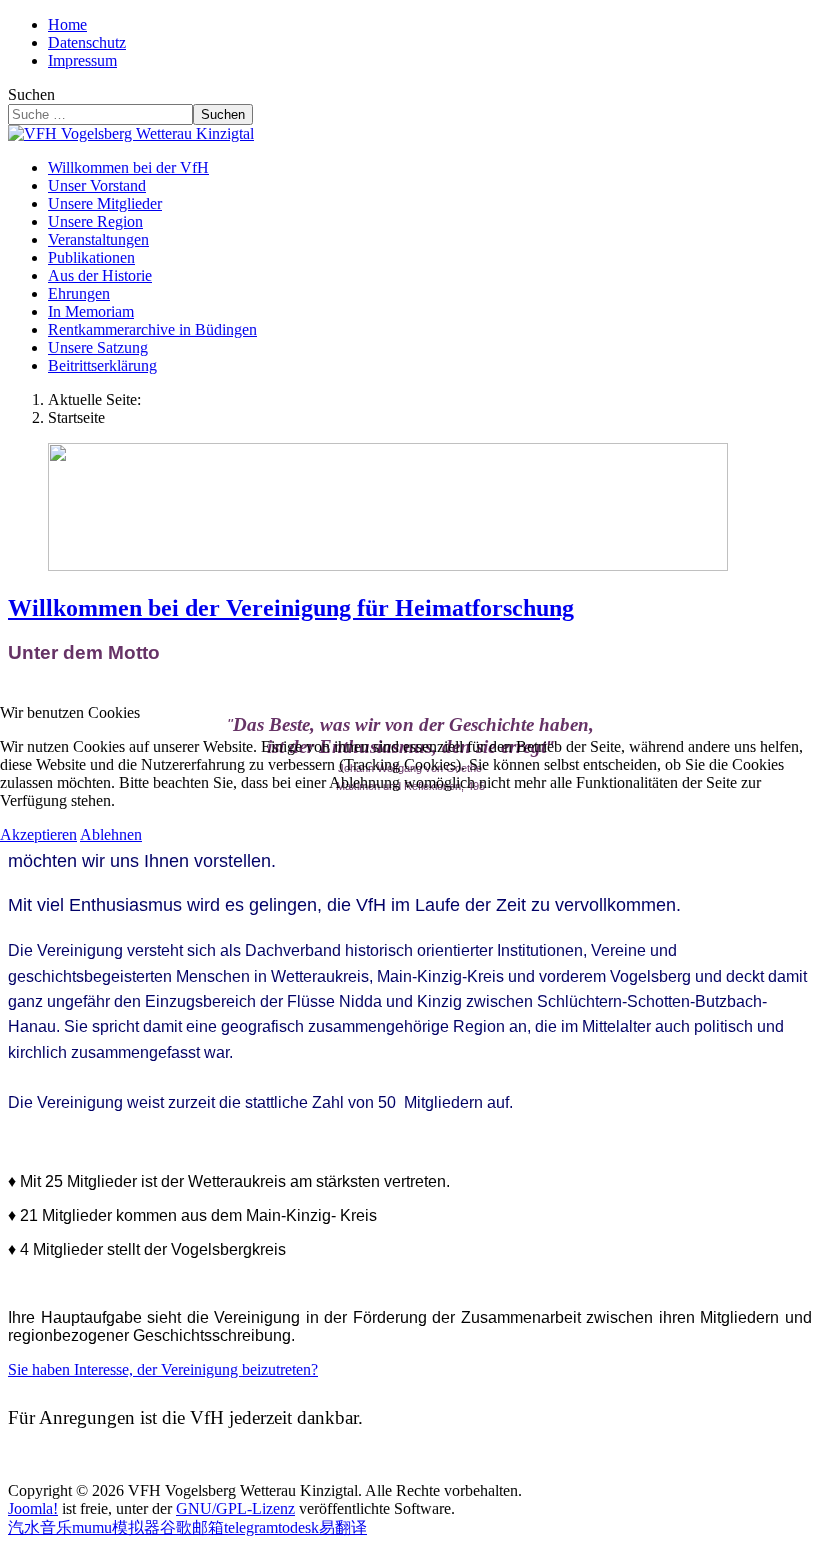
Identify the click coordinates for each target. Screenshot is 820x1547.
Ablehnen (111, 834)
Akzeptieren (38, 834)
